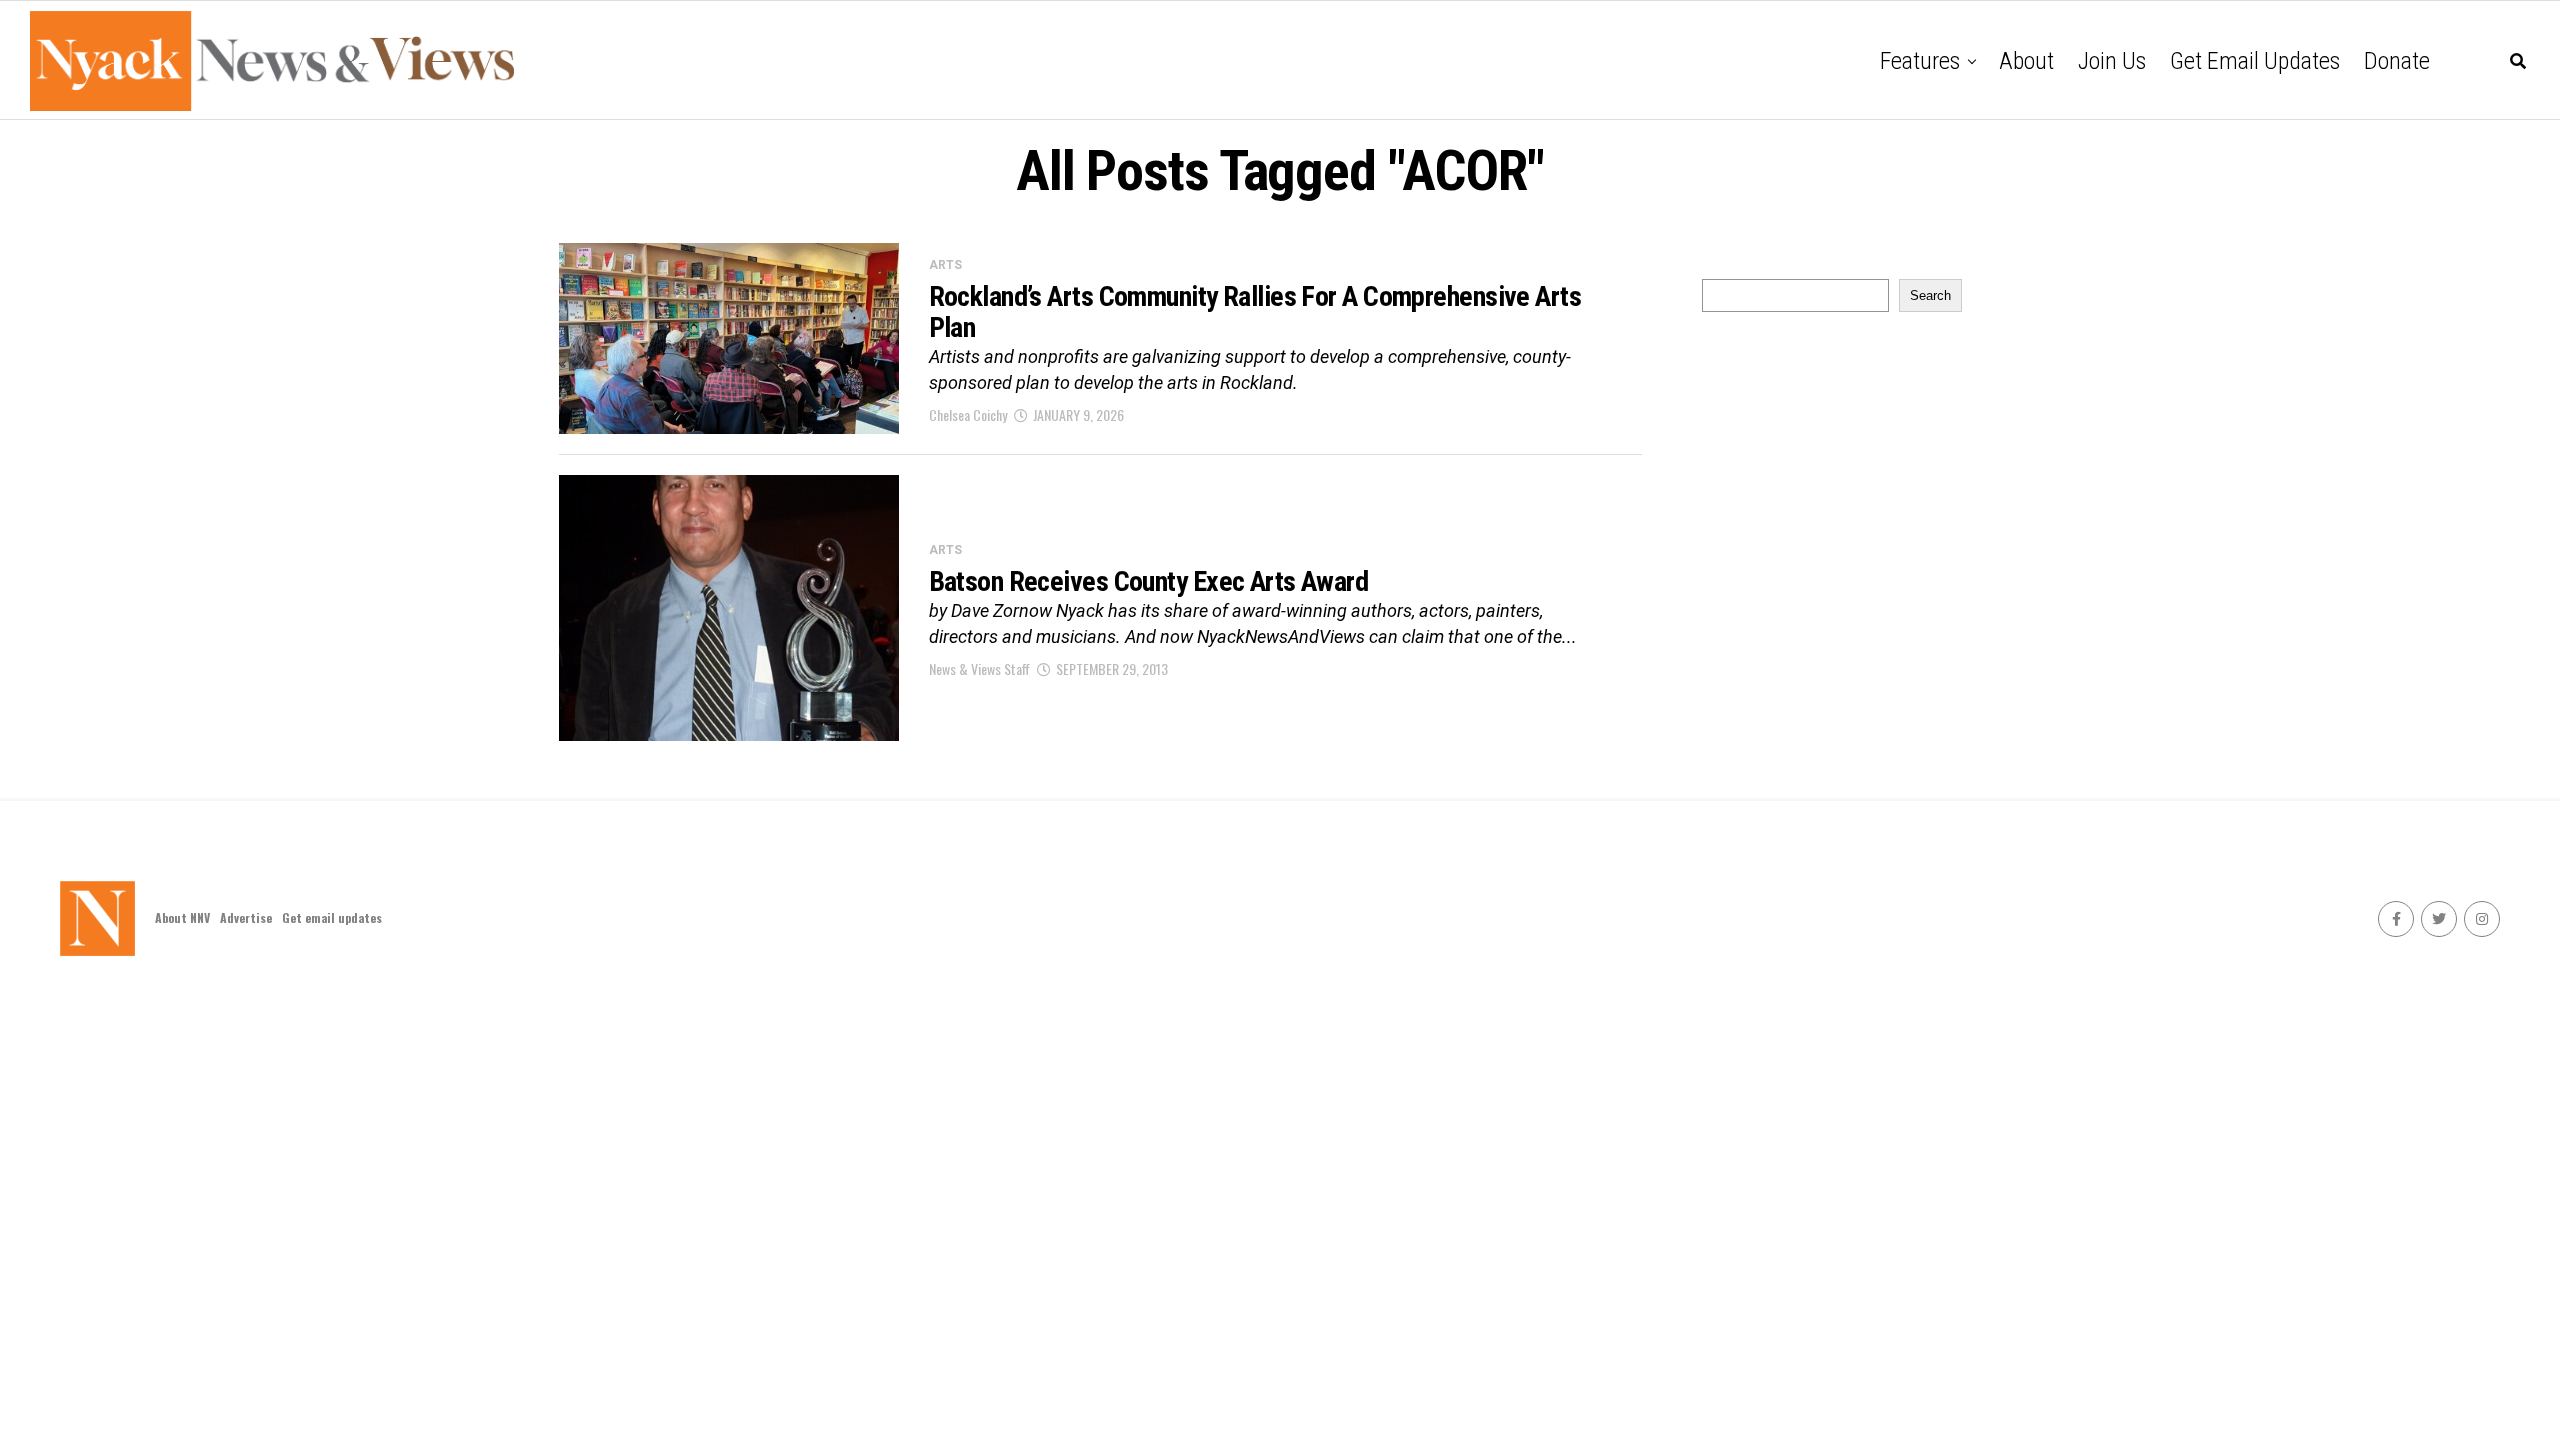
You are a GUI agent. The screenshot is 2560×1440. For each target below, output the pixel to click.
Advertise (246, 917)
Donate (2397, 61)
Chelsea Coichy (968, 414)
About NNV (182, 917)
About (2026, 61)
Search (1930, 295)
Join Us (2112, 61)
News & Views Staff (979, 668)
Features (1920, 61)
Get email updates (2255, 61)
